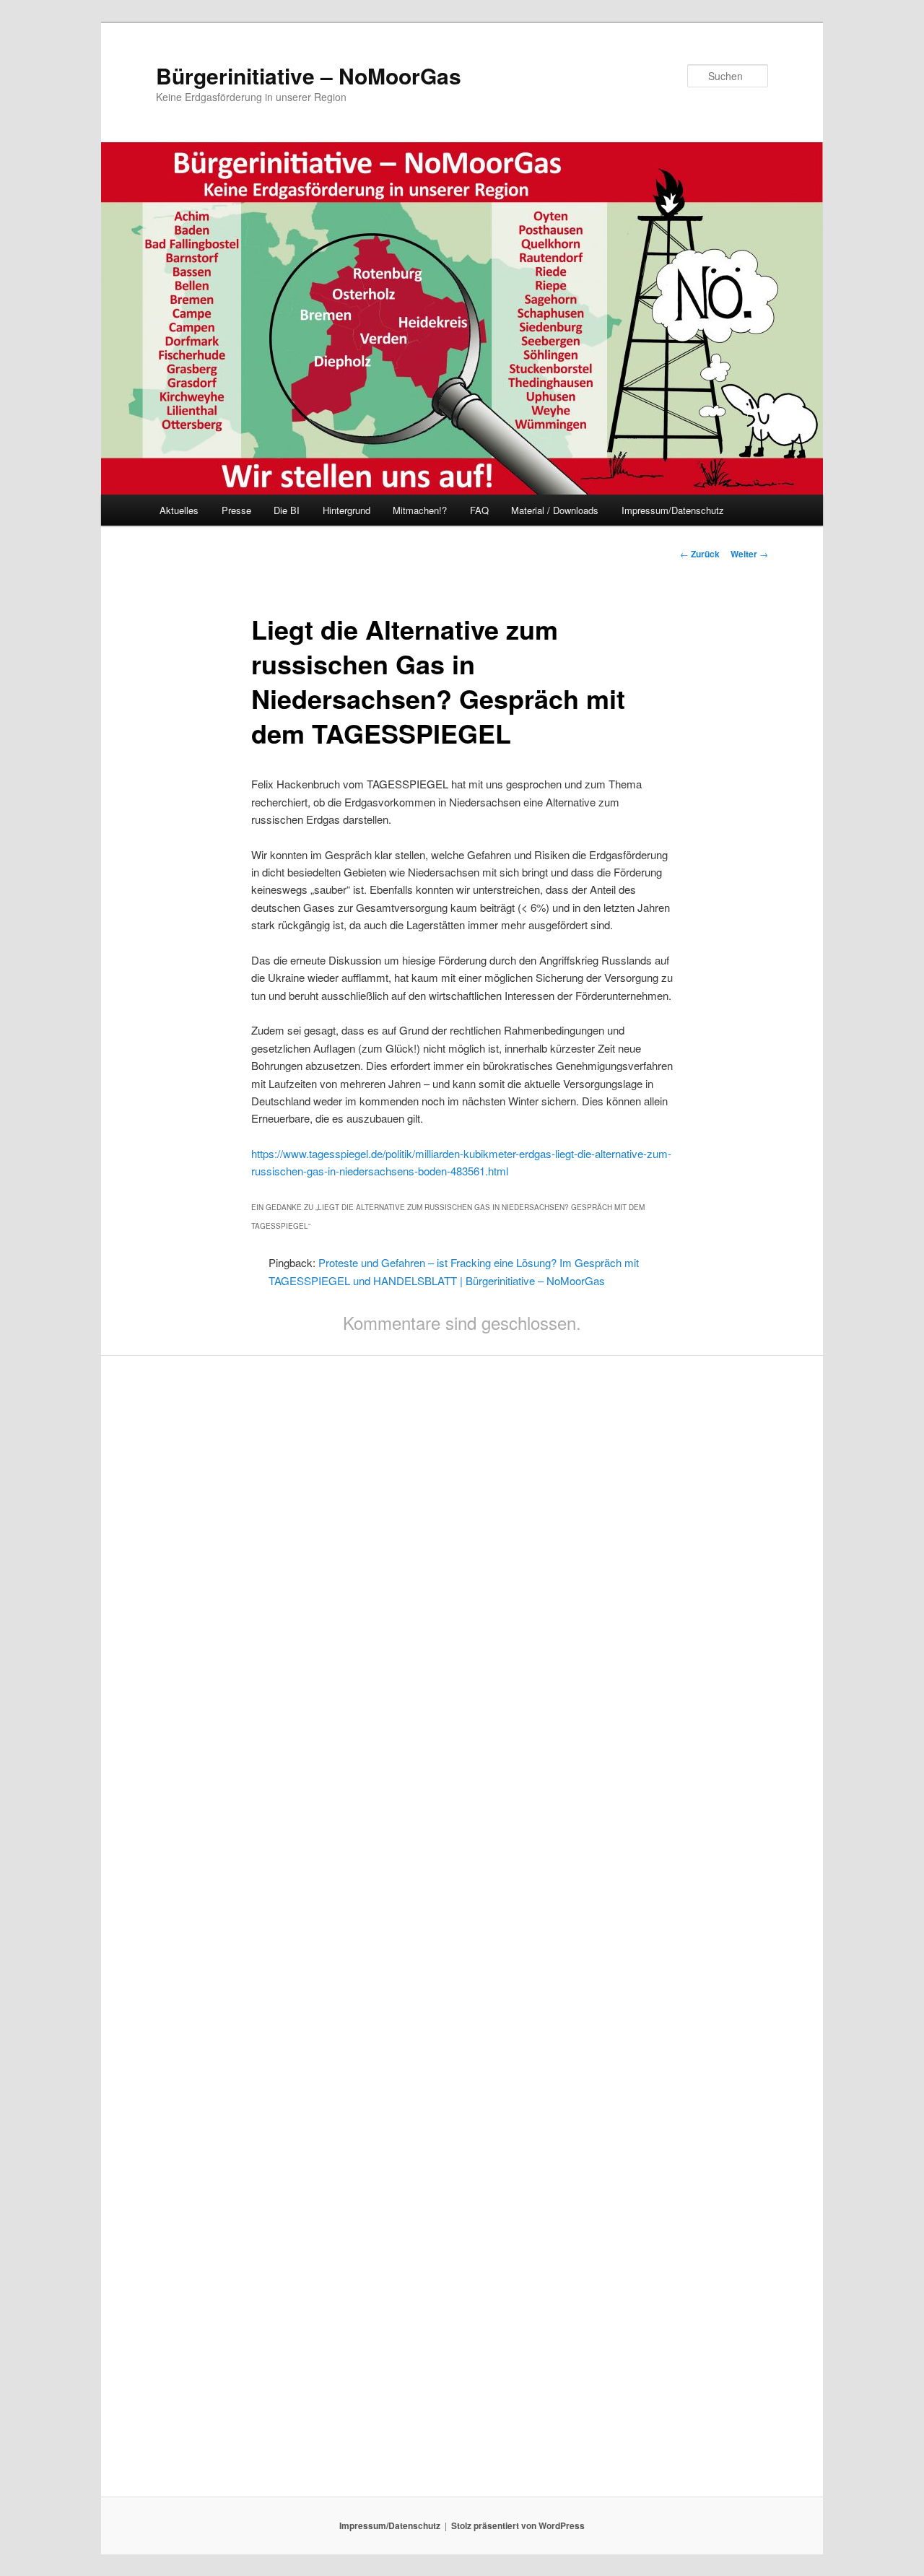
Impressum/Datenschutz (673, 510)
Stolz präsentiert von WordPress (518, 2525)
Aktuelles (179, 510)
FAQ (479, 510)
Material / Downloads (555, 510)
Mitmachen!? (420, 510)
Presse (236, 510)
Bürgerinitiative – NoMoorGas (309, 75)
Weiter (749, 554)
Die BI (287, 510)
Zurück (700, 554)
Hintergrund (346, 510)
